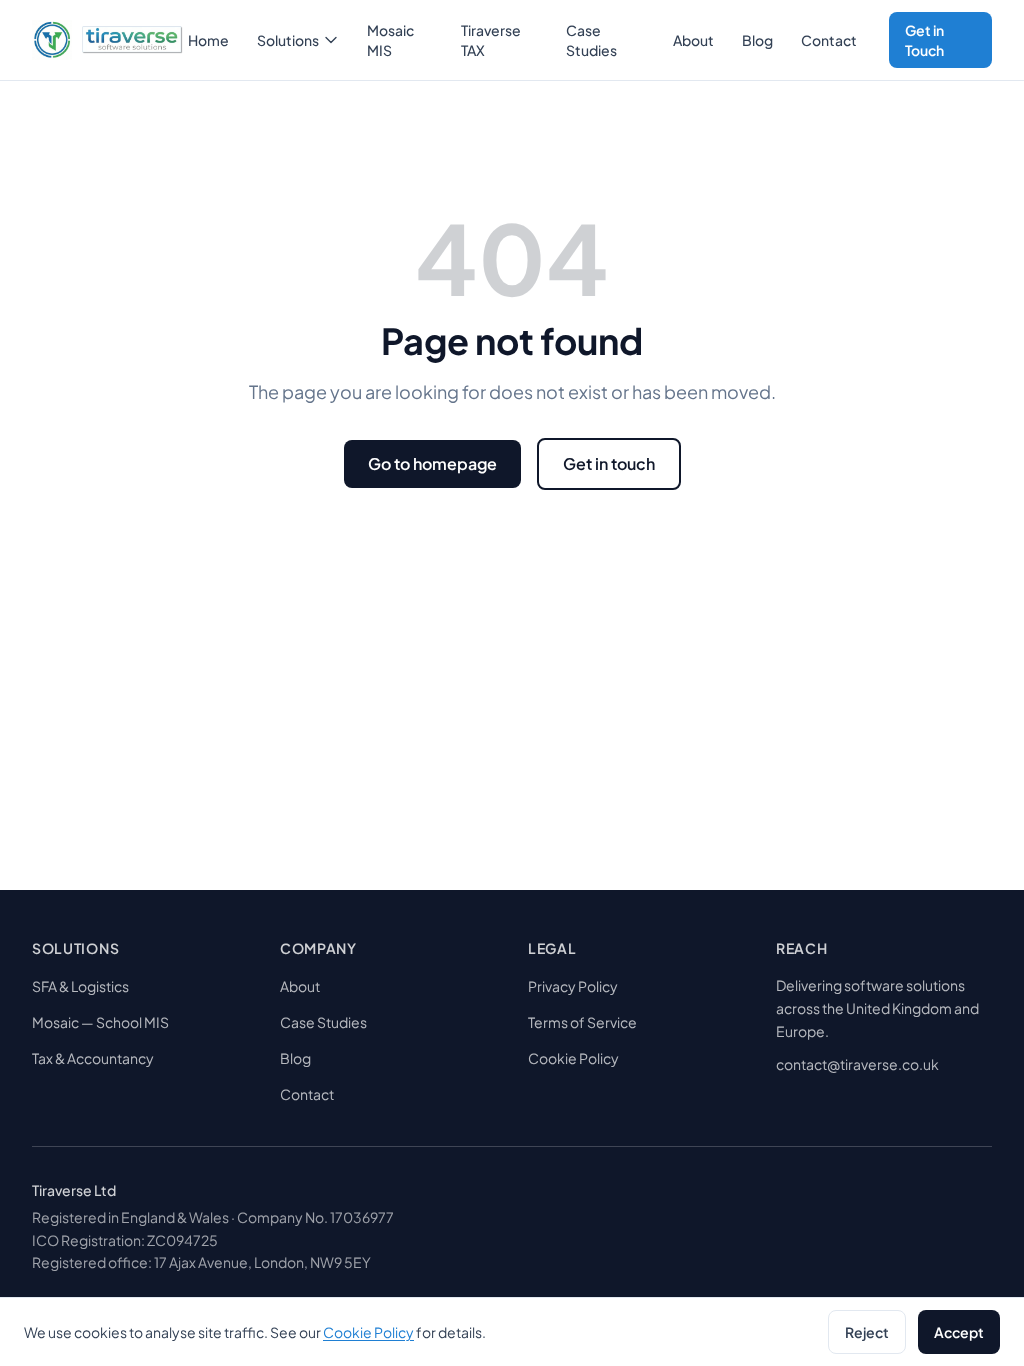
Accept (959, 1332)
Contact (829, 40)
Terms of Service (582, 1022)
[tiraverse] (104, 40)
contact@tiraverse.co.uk (857, 1064)
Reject (867, 1332)
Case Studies (591, 40)
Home (208, 40)
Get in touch (609, 463)
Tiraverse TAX (491, 40)
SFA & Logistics (80, 986)
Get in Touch (924, 40)
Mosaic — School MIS (100, 1022)
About (693, 40)
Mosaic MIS (390, 40)
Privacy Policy (573, 986)
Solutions (288, 40)
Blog (757, 40)
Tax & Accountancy (93, 1058)
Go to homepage (432, 463)
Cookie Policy (573, 1058)
